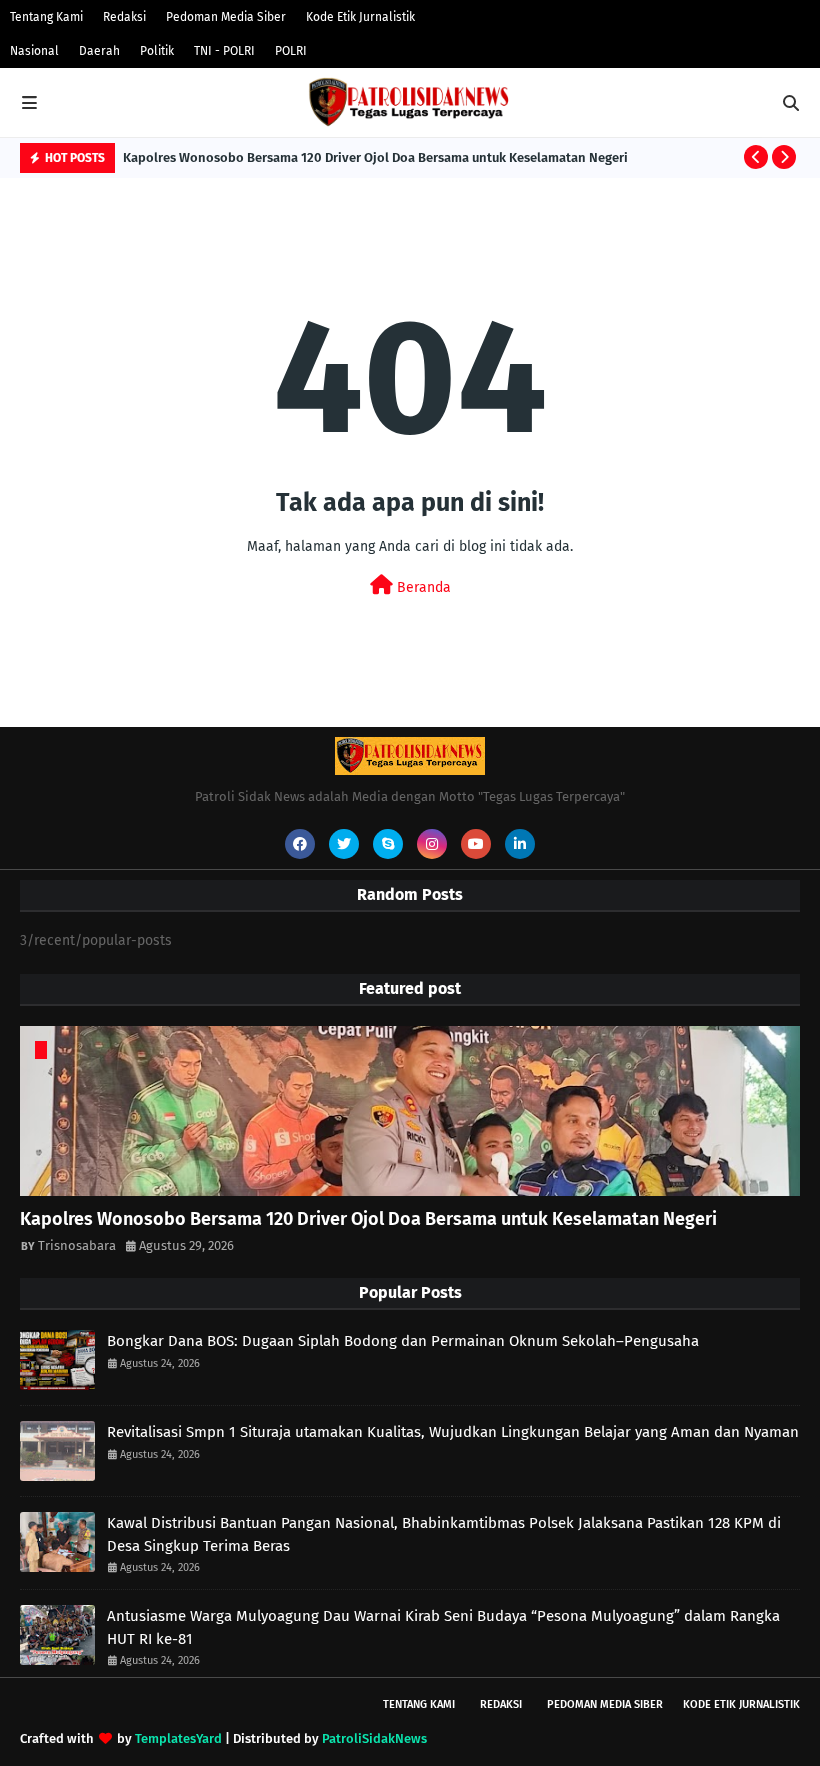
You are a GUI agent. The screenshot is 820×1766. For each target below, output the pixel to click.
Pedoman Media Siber (226, 17)
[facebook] (300, 844)
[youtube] (476, 844)
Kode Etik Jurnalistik (360, 17)
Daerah (99, 51)
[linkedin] (520, 844)
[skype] (388, 844)
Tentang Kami (46, 17)
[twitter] (344, 844)
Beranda (422, 587)
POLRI (291, 51)
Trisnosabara (77, 1245)
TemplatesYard (178, 1738)
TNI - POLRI (224, 51)
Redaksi (124, 17)
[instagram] (432, 844)
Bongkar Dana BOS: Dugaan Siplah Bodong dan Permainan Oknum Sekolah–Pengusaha (403, 1341)
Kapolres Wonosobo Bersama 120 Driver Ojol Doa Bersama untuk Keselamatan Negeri (375, 157)
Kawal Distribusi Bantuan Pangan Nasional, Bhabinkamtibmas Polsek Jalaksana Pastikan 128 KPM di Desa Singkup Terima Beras (444, 1534)
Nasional (34, 51)
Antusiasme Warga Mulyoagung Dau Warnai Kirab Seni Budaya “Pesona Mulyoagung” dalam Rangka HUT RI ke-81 (443, 1627)
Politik (157, 51)
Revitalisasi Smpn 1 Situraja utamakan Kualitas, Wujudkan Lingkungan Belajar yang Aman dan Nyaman (453, 1432)
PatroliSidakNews (374, 1738)
